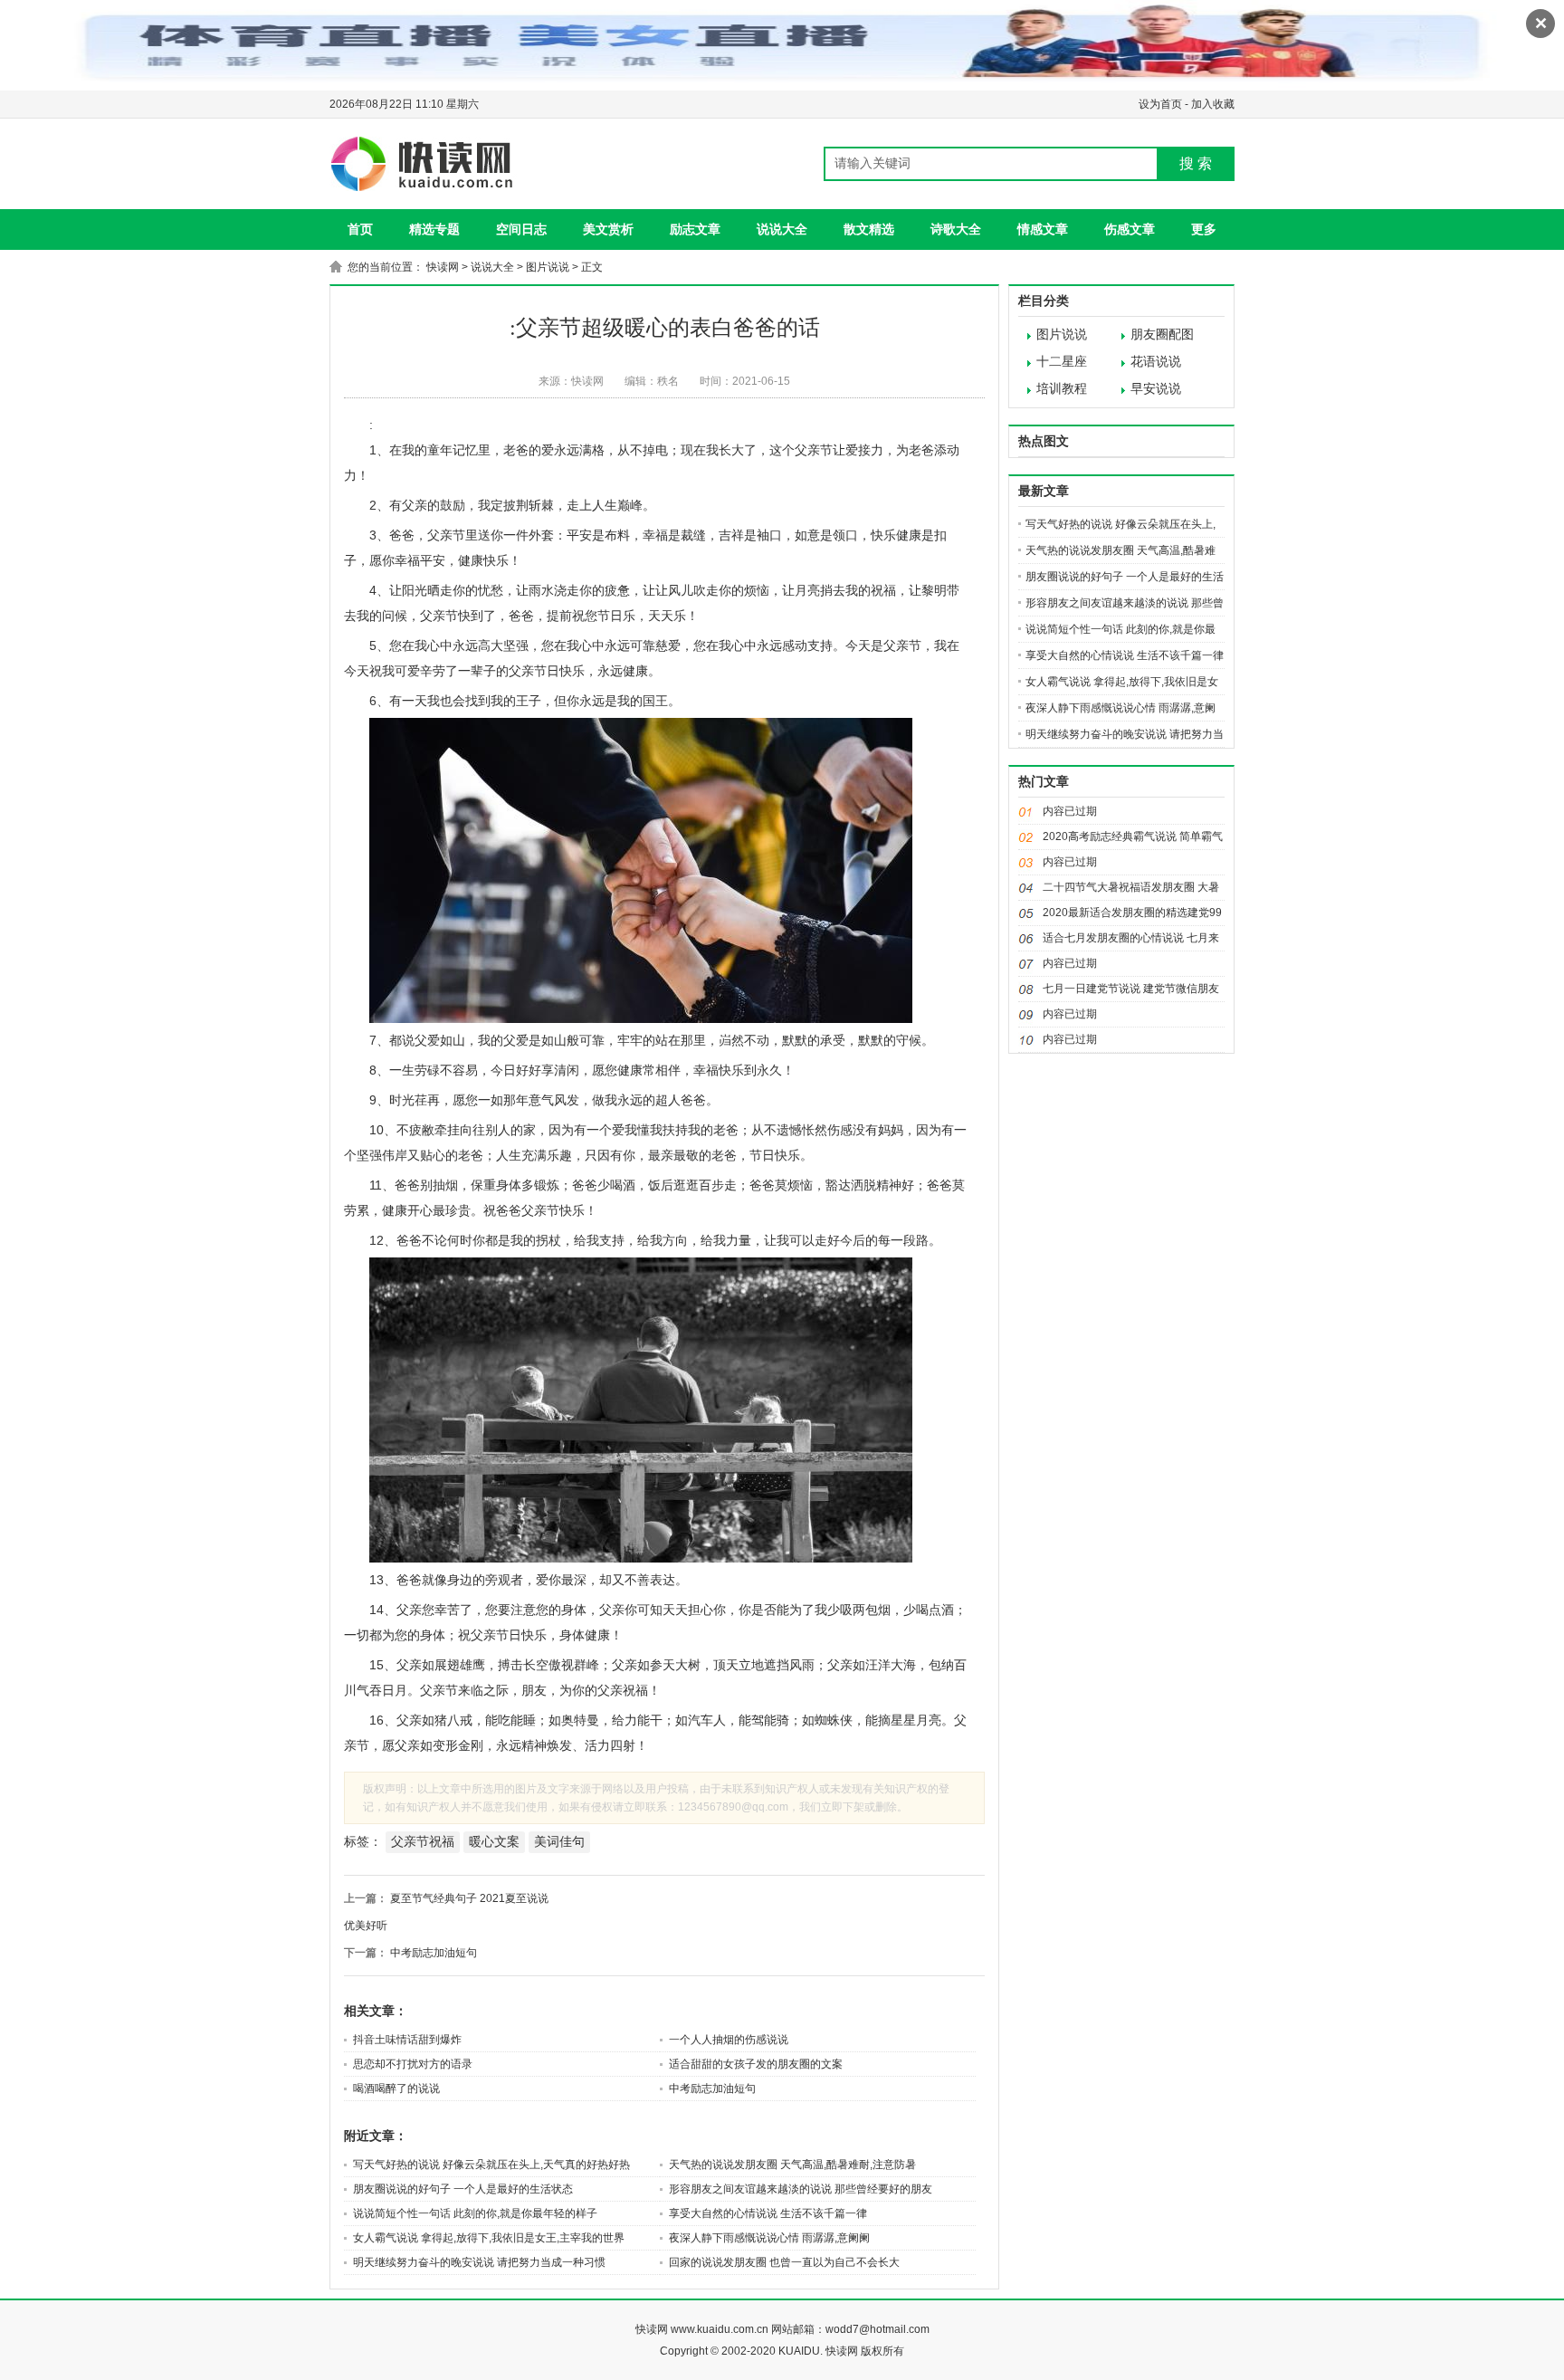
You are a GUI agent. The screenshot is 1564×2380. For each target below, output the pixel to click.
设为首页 (1160, 104)
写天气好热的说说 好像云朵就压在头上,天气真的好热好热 (491, 2165)
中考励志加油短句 (434, 1953)
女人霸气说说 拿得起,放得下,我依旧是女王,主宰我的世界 (489, 2238)
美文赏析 (608, 229)
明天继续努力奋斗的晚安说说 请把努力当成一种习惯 (479, 2262)
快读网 (443, 267)
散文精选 (869, 229)
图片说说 (548, 267)
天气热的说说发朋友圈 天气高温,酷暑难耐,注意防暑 (792, 2165)
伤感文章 (1130, 229)
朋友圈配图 (1162, 335)
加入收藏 (1213, 104)
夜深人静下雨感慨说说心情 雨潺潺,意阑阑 (769, 2238)
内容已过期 (1070, 811)
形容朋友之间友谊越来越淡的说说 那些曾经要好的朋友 (801, 2189)
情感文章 (1043, 229)
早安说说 (1156, 389)
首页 (360, 229)
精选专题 (434, 229)
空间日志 (521, 229)
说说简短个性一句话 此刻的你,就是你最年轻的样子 (475, 2213)
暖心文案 (494, 1841)
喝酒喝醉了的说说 (396, 2088)
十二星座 (1062, 362)
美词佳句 (559, 1841)
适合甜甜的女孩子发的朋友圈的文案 (756, 2064)
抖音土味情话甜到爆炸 (407, 2040)
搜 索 (1196, 163)
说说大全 (782, 229)
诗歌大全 (956, 229)
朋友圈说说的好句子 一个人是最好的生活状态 (463, 2189)
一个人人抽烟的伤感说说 (729, 2040)
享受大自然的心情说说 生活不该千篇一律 (768, 2213)
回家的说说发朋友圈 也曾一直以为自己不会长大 (784, 2262)
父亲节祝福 (423, 1841)
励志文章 (695, 229)
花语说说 (1156, 362)
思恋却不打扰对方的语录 (413, 2064)
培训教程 (1062, 389)
